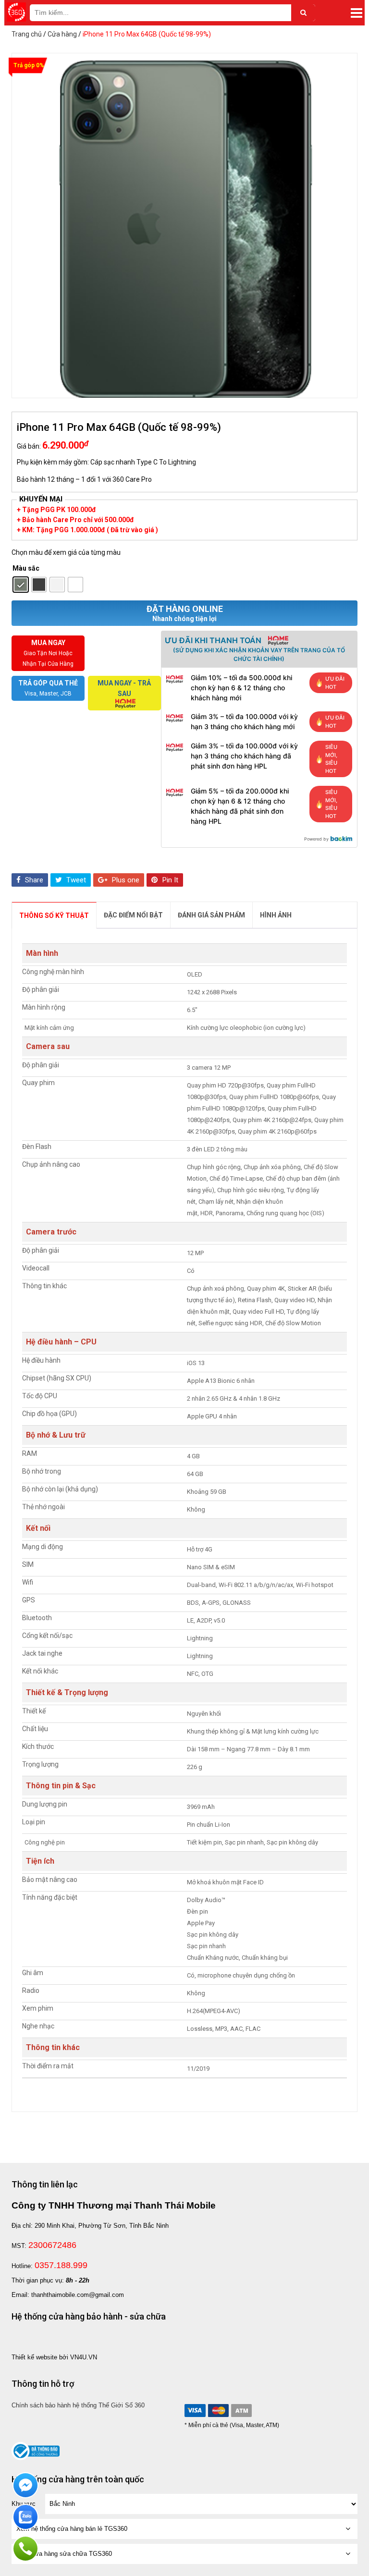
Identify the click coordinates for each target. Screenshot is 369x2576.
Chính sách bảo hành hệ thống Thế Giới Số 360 (78, 2405)
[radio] (21, 585)
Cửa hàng (62, 34)
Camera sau (48, 1046)
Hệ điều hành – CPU (61, 1342)
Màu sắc (26, 568)
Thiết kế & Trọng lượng (67, 1692)
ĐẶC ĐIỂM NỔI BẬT (133, 915)
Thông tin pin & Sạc (61, 1786)
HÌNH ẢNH (276, 915)
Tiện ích (40, 1861)
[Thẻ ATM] (241, 2411)
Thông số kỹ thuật (54, 916)
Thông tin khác (53, 2047)
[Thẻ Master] (218, 2411)
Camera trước (51, 1232)
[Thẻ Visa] (195, 2411)
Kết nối (38, 1528)
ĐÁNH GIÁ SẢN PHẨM (211, 915)
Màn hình (42, 953)
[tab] (54, 915)
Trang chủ (27, 34)
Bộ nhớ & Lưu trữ (56, 1435)
